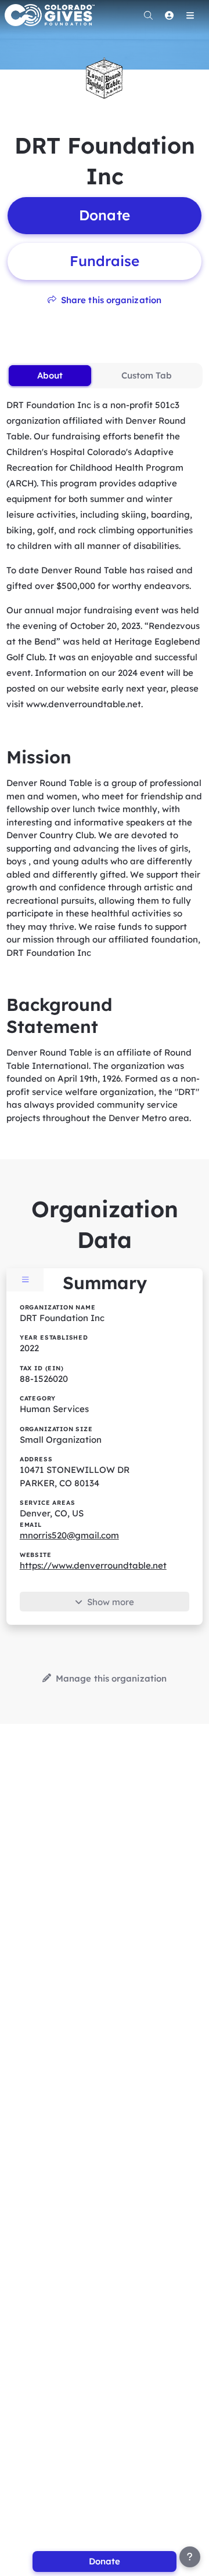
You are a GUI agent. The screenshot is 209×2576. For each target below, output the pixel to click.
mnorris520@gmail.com (69, 1535)
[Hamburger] (190, 15)
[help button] (190, 2557)
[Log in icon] (169, 15)
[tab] (50, 376)
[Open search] (148, 15)
